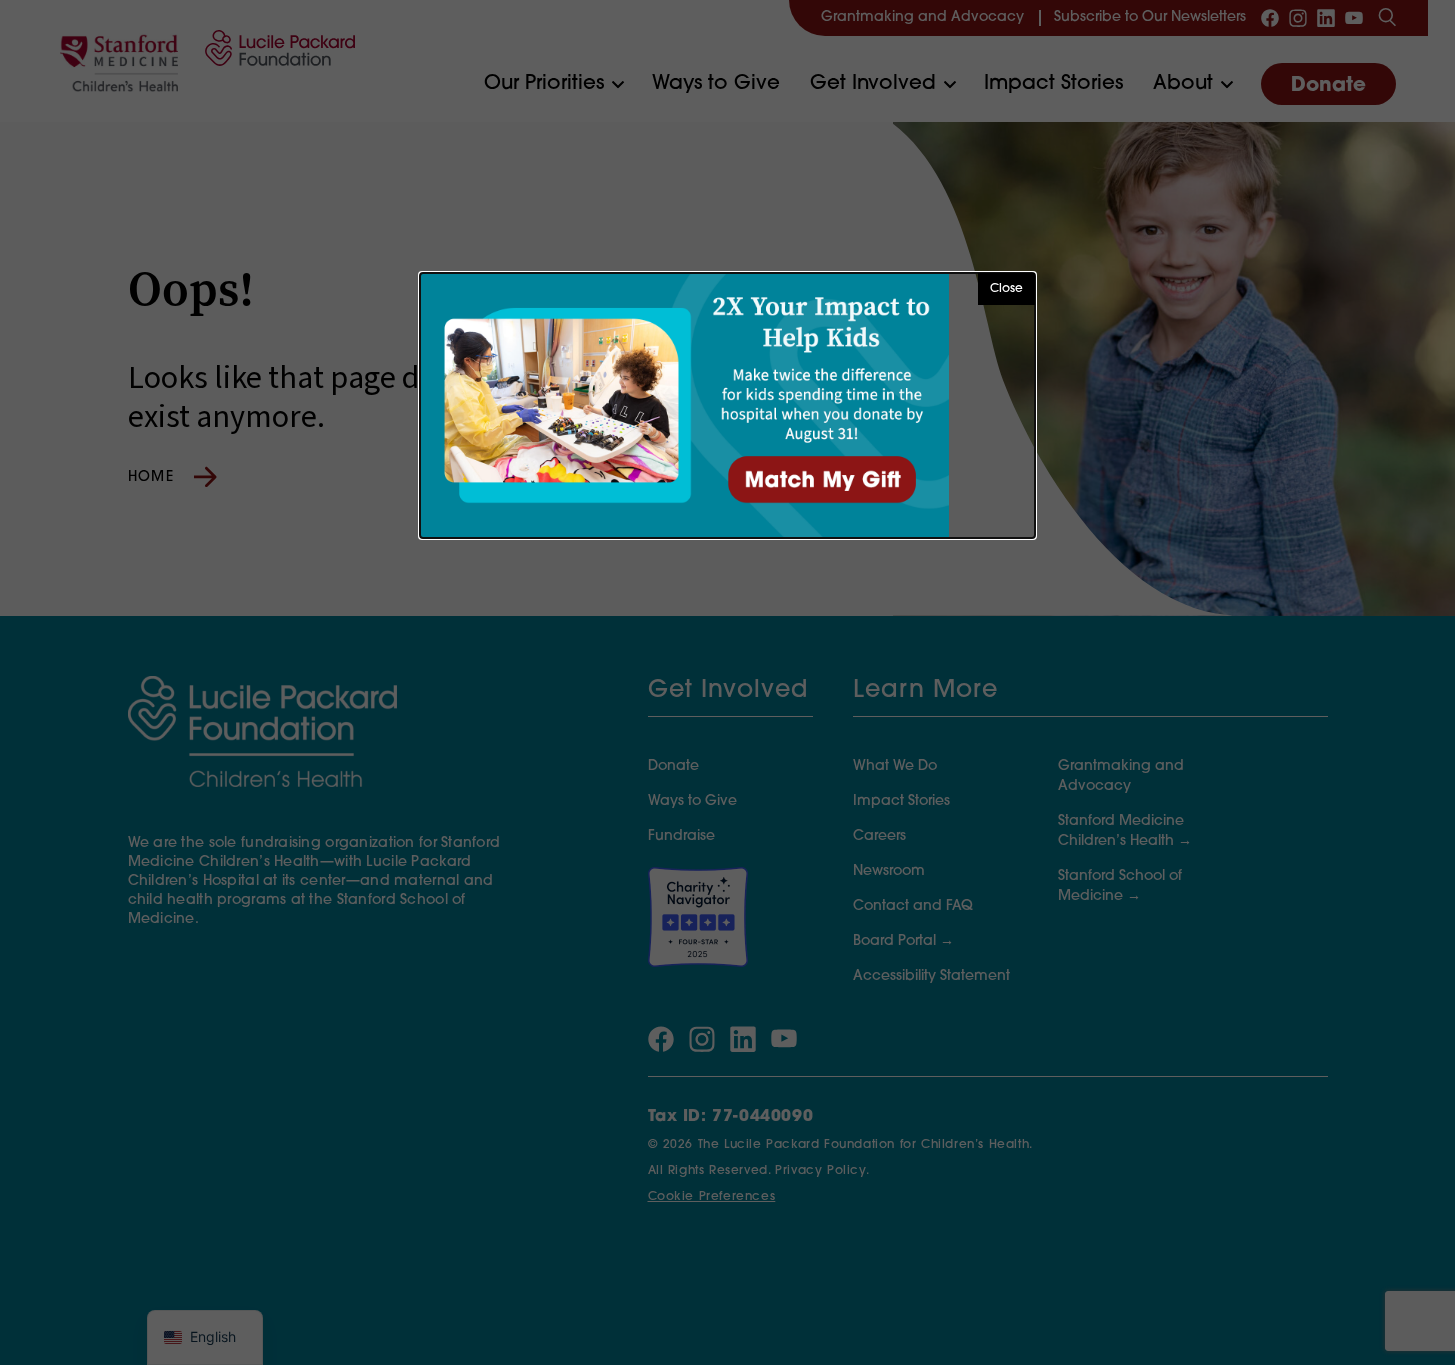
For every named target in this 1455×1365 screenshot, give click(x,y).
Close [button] (1006, 289)
